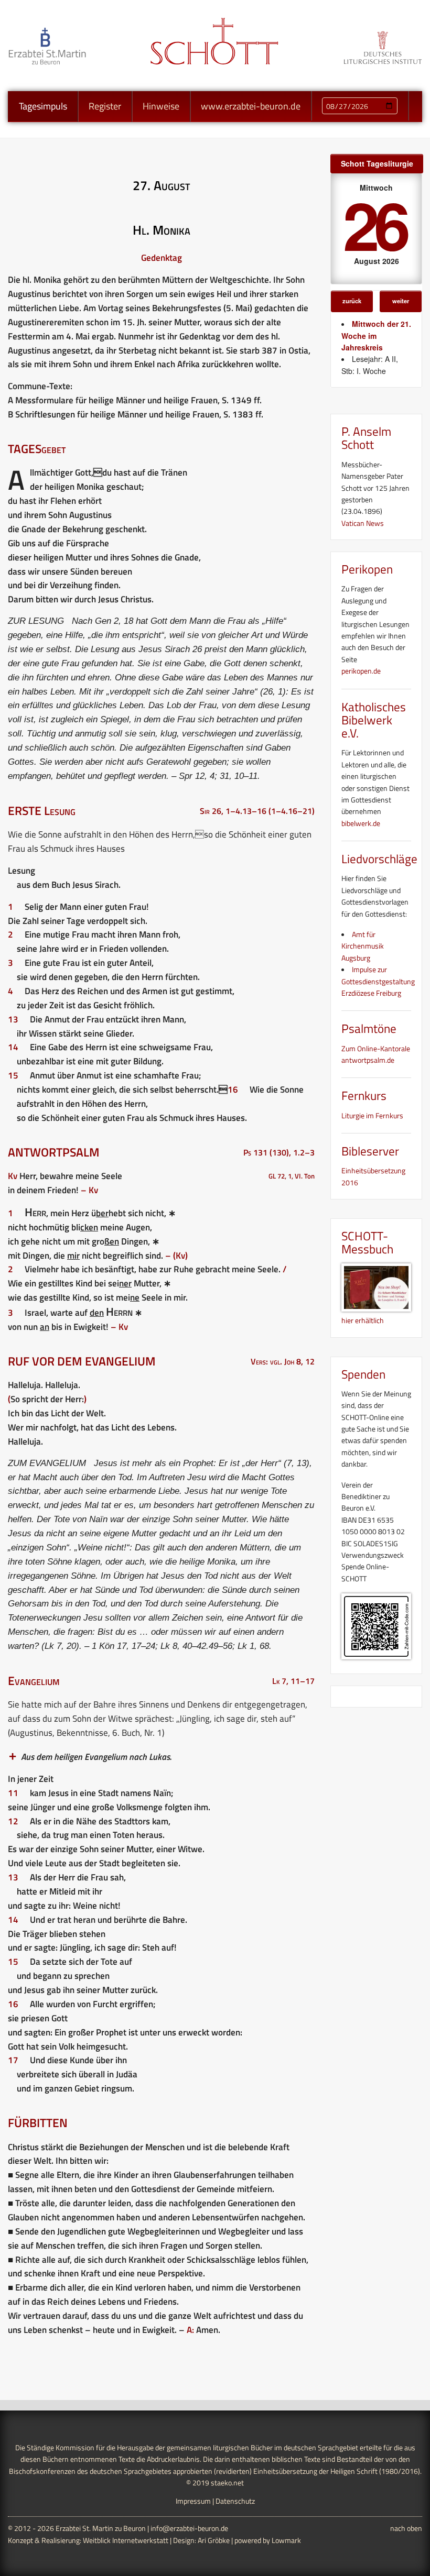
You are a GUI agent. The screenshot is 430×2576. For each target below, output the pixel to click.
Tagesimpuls (43, 106)
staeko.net (227, 2483)
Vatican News (363, 523)
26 (374, 224)
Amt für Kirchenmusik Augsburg (363, 946)
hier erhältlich (363, 1320)
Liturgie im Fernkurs (372, 1115)
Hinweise (161, 106)
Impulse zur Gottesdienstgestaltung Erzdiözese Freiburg (378, 981)
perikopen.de (361, 671)
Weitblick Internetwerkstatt (126, 2540)
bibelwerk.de (361, 823)
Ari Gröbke (214, 2540)
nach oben (406, 2528)
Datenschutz (235, 2501)
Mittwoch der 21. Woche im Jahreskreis (376, 335)
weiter (401, 301)
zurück (352, 301)
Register (105, 106)
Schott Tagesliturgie (377, 163)
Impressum (193, 2501)
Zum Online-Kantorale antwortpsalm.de (376, 1054)
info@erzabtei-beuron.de (189, 2528)
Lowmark (286, 2540)
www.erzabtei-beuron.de (251, 106)
